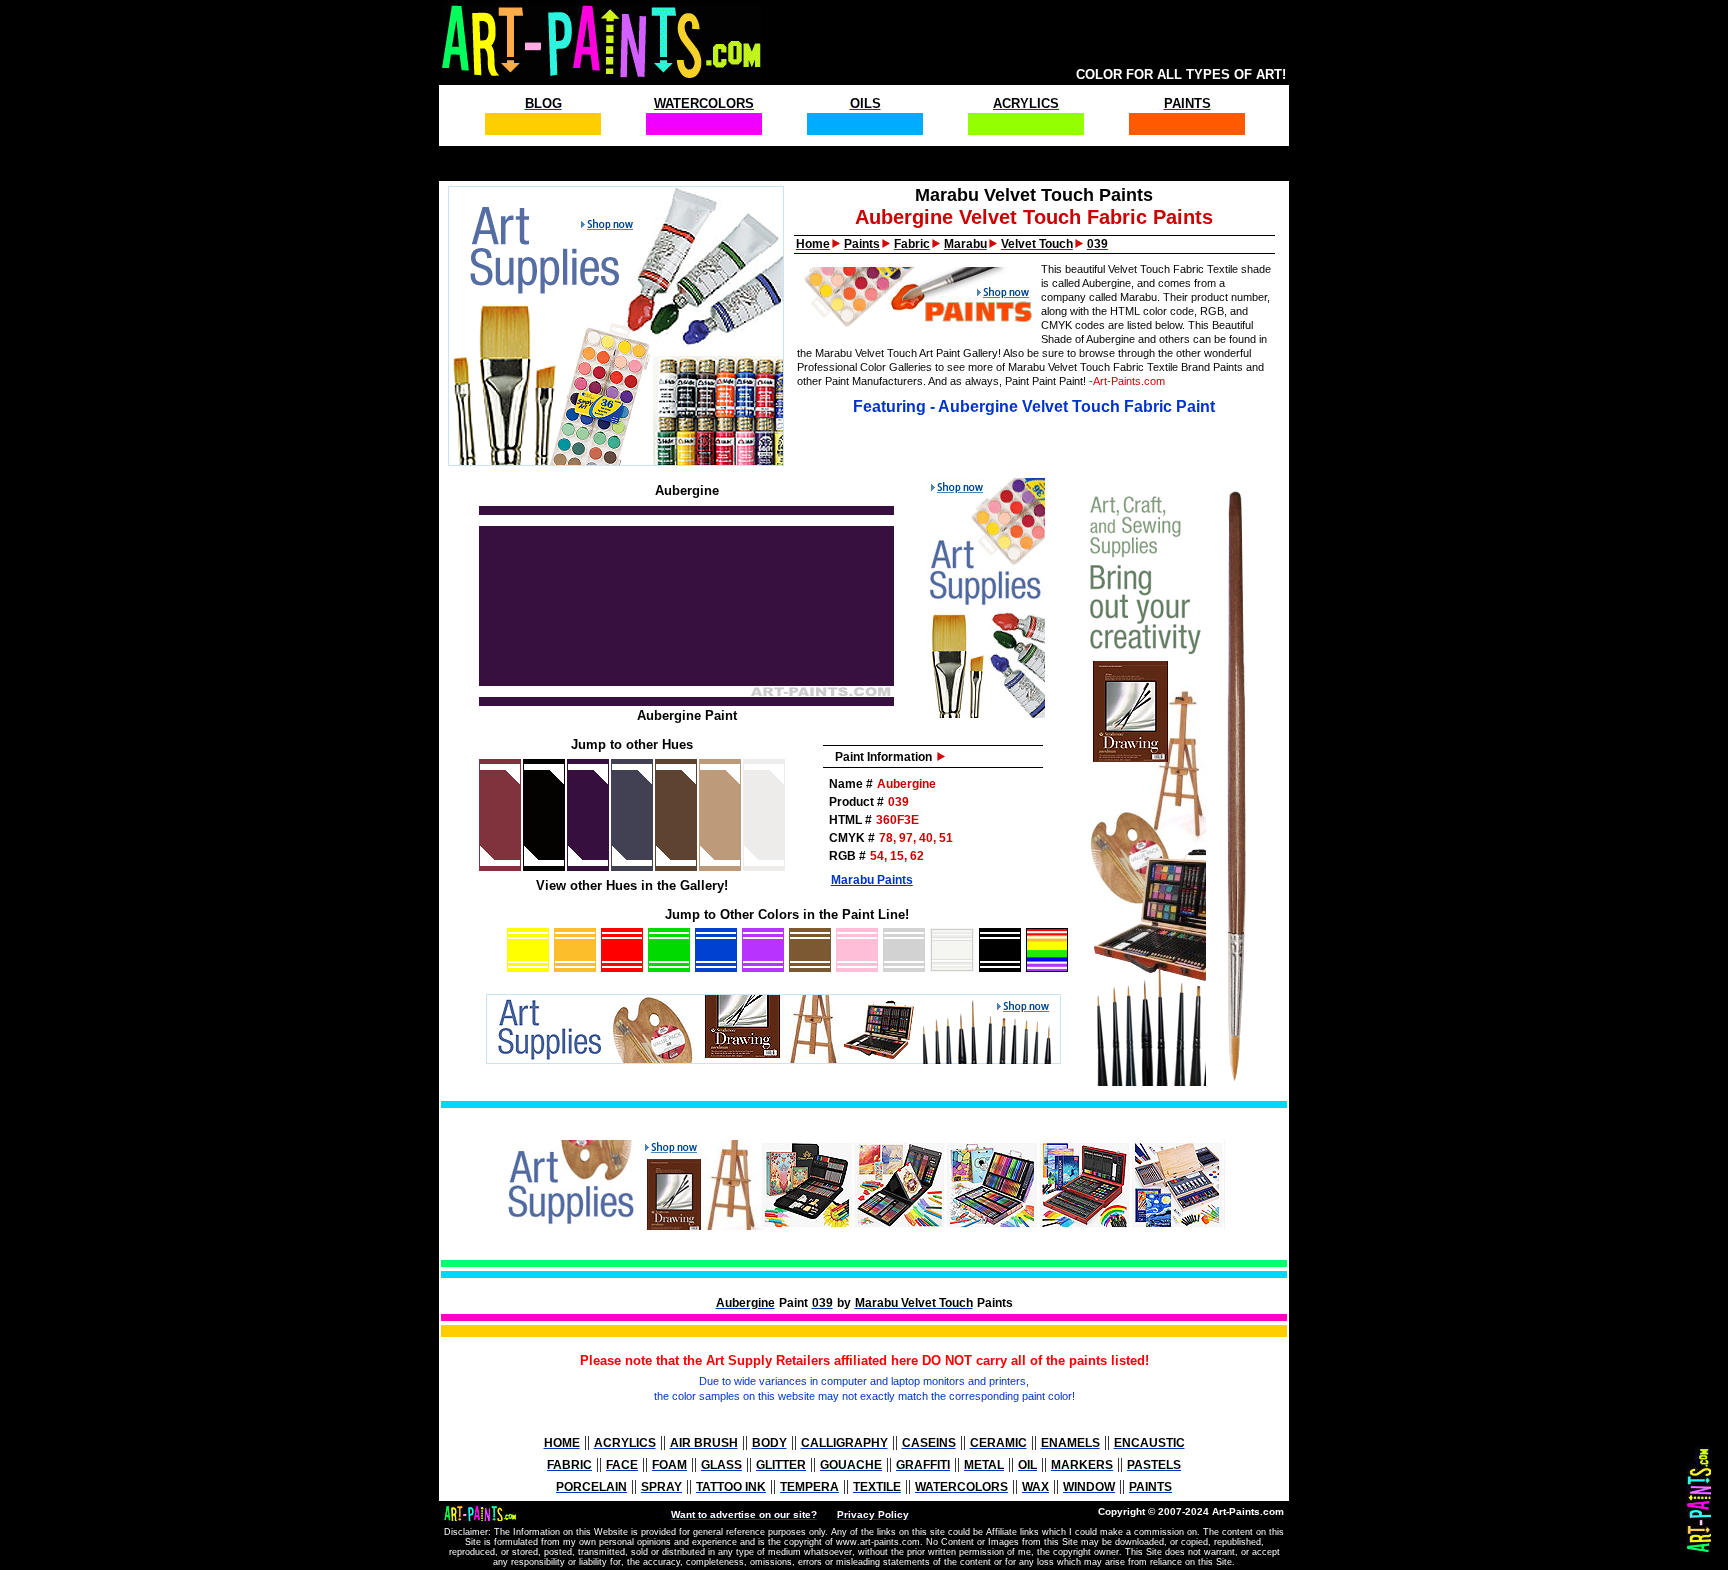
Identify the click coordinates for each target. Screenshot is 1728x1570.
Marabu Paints (872, 880)
